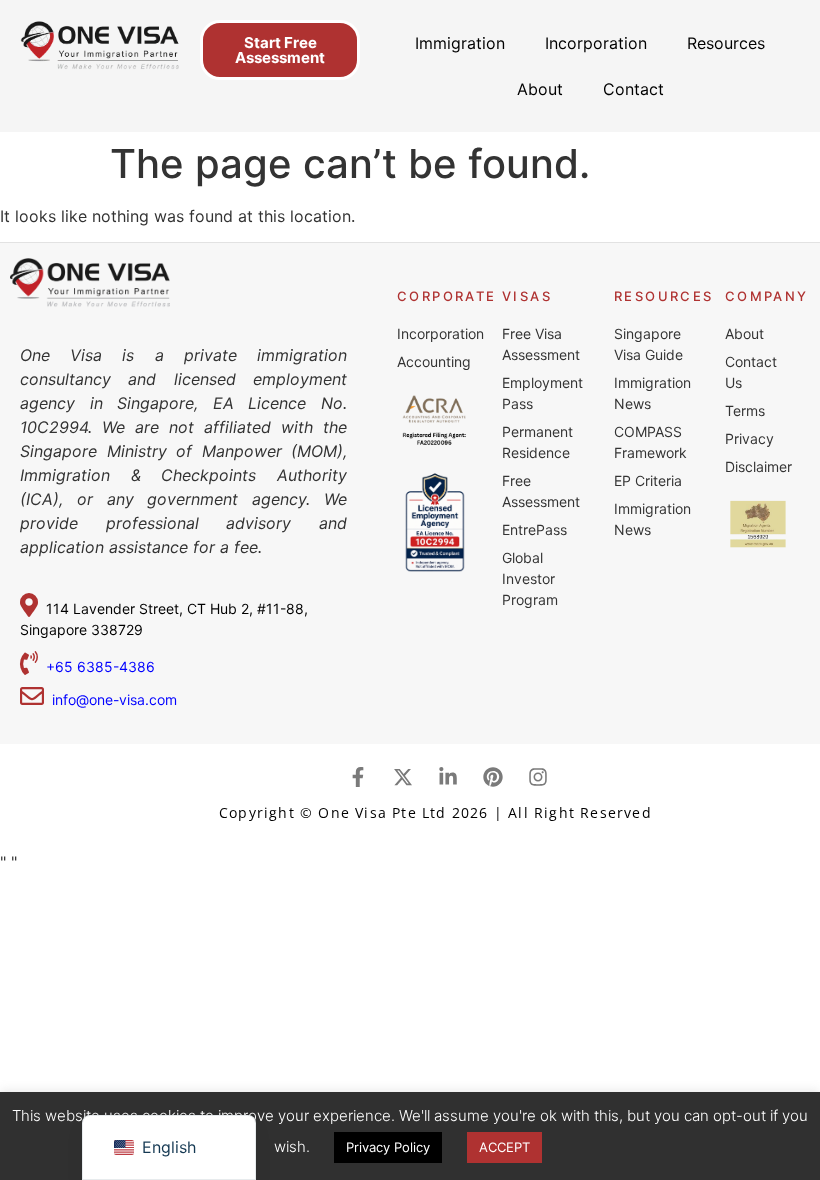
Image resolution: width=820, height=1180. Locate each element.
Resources (726, 43)
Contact (633, 89)
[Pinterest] (493, 777)
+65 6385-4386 (102, 666)
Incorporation (596, 43)
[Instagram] (538, 777)
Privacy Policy (388, 1147)
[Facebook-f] (358, 777)
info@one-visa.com (110, 699)
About (540, 89)
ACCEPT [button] (504, 1147)
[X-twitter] (403, 777)
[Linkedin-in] (448, 777)
